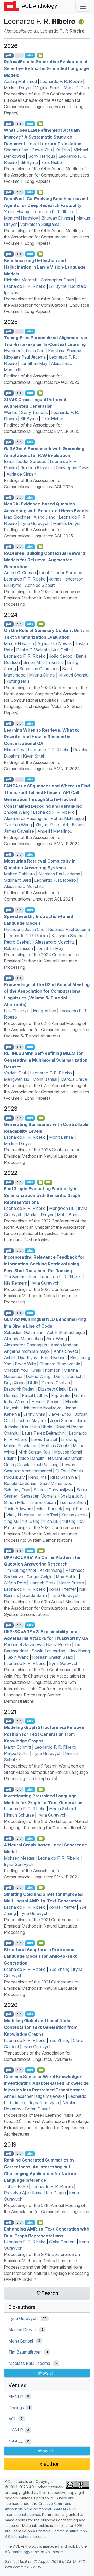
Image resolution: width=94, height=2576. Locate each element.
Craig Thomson (46, 1370)
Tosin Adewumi (19, 1509)
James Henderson (66, 579)
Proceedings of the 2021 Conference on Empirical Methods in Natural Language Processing (42, 1926)
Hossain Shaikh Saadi (53, 1657)
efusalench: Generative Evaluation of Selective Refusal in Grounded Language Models (46, 68)
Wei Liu (11, 412)
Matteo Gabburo (19, 874)
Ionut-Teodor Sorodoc (61, 573)
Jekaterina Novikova (42, 1408)
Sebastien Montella (39, 1496)
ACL (12, 2419)
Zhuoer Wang (17, 812)
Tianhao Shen (73, 1502)
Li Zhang (69, 1439)
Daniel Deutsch (68, 1376)
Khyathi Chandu (74, 675)
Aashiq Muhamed (20, 81)
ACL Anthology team (22, 2552)
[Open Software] (40, 1182)
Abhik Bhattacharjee (66, 1332)
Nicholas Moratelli (21, 280)
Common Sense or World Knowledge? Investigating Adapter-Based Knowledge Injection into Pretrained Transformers (46, 2083)
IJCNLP (16, 2430)
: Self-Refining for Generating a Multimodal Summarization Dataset (46, 1060)
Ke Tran (63, 150)
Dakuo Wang (38, 1376)
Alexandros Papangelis (26, 818)
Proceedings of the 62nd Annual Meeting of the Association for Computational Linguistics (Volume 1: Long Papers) (46, 1092)
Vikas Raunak (49, 1509)
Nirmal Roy (14, 750)
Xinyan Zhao (47, 825)
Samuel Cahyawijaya (53, 1490)
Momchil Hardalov (21, 218)
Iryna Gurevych (35, 523)
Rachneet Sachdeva (23, 1644)
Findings (16, 2408)
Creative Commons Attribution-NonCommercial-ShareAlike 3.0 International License (41, 2509)
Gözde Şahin (35, 1595)
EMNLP (16, 2396)
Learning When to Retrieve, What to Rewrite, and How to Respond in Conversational (42, 736)
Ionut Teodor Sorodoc (25, 461)
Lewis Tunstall (44, 1439)
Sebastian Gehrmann (39, 669)
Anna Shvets (66, 1351)
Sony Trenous (42, 156)
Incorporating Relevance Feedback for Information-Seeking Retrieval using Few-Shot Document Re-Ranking (44, 1264)
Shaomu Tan (16, 150)
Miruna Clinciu (42, 675)
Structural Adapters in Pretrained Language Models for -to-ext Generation (40, 1956)
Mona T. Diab (76, 88)
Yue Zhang (59, 1969)
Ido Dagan (56, 2193)
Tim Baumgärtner (20, 1277)
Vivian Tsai (48, 1515)
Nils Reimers (15, 1283)
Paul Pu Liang (46, 1465)
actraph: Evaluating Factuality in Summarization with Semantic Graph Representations (42, 1195)
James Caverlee (19, 831)
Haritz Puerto (72, 1583)
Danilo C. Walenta (33, 650)
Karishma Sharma (65, 351)
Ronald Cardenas (20, 1483)
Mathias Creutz (55, 1446)
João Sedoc (61, 656)
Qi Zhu (61, 1471)
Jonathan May (34, 363)
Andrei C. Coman (20, 573)
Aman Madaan (64, 1345)
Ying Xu (11, 1521)
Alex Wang (57, 1339)
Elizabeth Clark (52, 1389)
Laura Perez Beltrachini (44, 1433)
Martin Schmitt (17, 1747)
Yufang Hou (18, 681)
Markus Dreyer (18, 88)
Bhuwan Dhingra (57, 218)
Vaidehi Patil (15, 1073)
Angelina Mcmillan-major (27, 1351)
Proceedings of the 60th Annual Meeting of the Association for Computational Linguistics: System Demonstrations (47, 1608)
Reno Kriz (37, 1477)
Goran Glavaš (38, 2109)
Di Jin (33, 1383)
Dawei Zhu (42, 150)
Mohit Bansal (45, 1079)
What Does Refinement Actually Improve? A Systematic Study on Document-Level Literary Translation (43, 137)
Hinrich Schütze (19, 1815)
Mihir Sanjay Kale (34, 1452)
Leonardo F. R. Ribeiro (61, 81)
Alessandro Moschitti (24, 886)
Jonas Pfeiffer (62, 1589)
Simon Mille (34, 662)
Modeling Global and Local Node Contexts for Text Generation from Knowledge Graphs (41, 2027)
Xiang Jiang (45, 517)
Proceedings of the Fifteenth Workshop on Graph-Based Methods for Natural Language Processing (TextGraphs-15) (46, 1772)
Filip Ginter (61, 1395)
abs (30, 55)
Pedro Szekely (18, 942)
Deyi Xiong (14, 1383)
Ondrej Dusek (17, 1465)
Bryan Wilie (25, 1364)
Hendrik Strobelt (46, 1402)
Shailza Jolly (72, 1496)
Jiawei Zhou (60, 1414)
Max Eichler (67, 1577)
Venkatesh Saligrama (40, 224)
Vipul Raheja (77, 1509)
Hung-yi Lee (45, 1011)
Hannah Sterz (43, 1583)
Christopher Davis (57, 280)
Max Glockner (17, 517)
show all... (47, 2373)
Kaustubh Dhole (37, 1427)
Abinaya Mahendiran (23, 1339)
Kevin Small (34, 756)
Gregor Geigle (40, 1577)
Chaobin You (16, 1370)
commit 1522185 (27, 2567)
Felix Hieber (52, 162)
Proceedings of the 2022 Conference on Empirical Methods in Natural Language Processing (42, 1296)
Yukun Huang (17, 212)
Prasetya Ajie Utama (23, 2193)
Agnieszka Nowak (55, 643)
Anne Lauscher (18, 2096)
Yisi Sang (31, 1521)
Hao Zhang (79, 1651)
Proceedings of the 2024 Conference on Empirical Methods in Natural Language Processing (42, 961)
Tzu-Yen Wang (18, 825)
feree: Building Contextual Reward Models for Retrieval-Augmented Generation (44, 560)
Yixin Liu (56, 662)
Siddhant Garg (17, 880)
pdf (9, 55)
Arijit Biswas (74, 825)
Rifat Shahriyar (64, 1477)
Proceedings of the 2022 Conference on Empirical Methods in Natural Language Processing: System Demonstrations (42, 1534)
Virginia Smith (48, 88)
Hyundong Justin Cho (24, 351)
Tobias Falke (16, 2186)
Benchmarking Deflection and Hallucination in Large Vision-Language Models (45, 267)
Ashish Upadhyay (21, 1358)
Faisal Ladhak (35, 1395)
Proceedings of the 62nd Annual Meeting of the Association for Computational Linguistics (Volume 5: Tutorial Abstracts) (46, 1030)
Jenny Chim (34, 1414)
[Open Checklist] (40, 55)
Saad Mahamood (56, 1483)
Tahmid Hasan (42, 1502)
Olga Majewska (50, 2096)
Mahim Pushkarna (21, 1446)
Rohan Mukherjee (67, 818)
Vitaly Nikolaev (20, 1515)
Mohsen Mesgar (19, 1858)
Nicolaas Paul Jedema (25, 357)
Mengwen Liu (17, 1079)
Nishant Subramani (66, 1458)
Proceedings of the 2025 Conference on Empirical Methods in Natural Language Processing (42, 598)
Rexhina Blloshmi (36, 468)
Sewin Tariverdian (48, 1651)
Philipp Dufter (16, 1753)
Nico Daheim (32, 1458)
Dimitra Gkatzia (56, 1383)
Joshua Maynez (32, 1420)
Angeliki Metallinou (55, 831)
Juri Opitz (62, 650)
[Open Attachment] (40, 2222)
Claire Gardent (62, 2242)
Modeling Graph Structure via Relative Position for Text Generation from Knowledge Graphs (44, 1734)
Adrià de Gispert (21, 474)
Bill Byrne (29, 162)
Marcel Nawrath (19, 643)
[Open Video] (41, 624)
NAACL (16, 2441)
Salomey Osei (17, 1490)
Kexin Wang (51, 1570)
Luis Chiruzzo (17, 1011)
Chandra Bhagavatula (60, 1364)
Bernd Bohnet (54, 1358)
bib (19, 55)
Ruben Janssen (18, 948)
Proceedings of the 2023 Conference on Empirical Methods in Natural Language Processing (42, 1156)
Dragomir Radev (19, 1389)
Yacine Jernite (75, 1515)
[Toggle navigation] (83, 6)
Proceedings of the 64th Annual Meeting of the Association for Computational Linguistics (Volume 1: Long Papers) (46, 175)
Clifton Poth (15, 1583)
